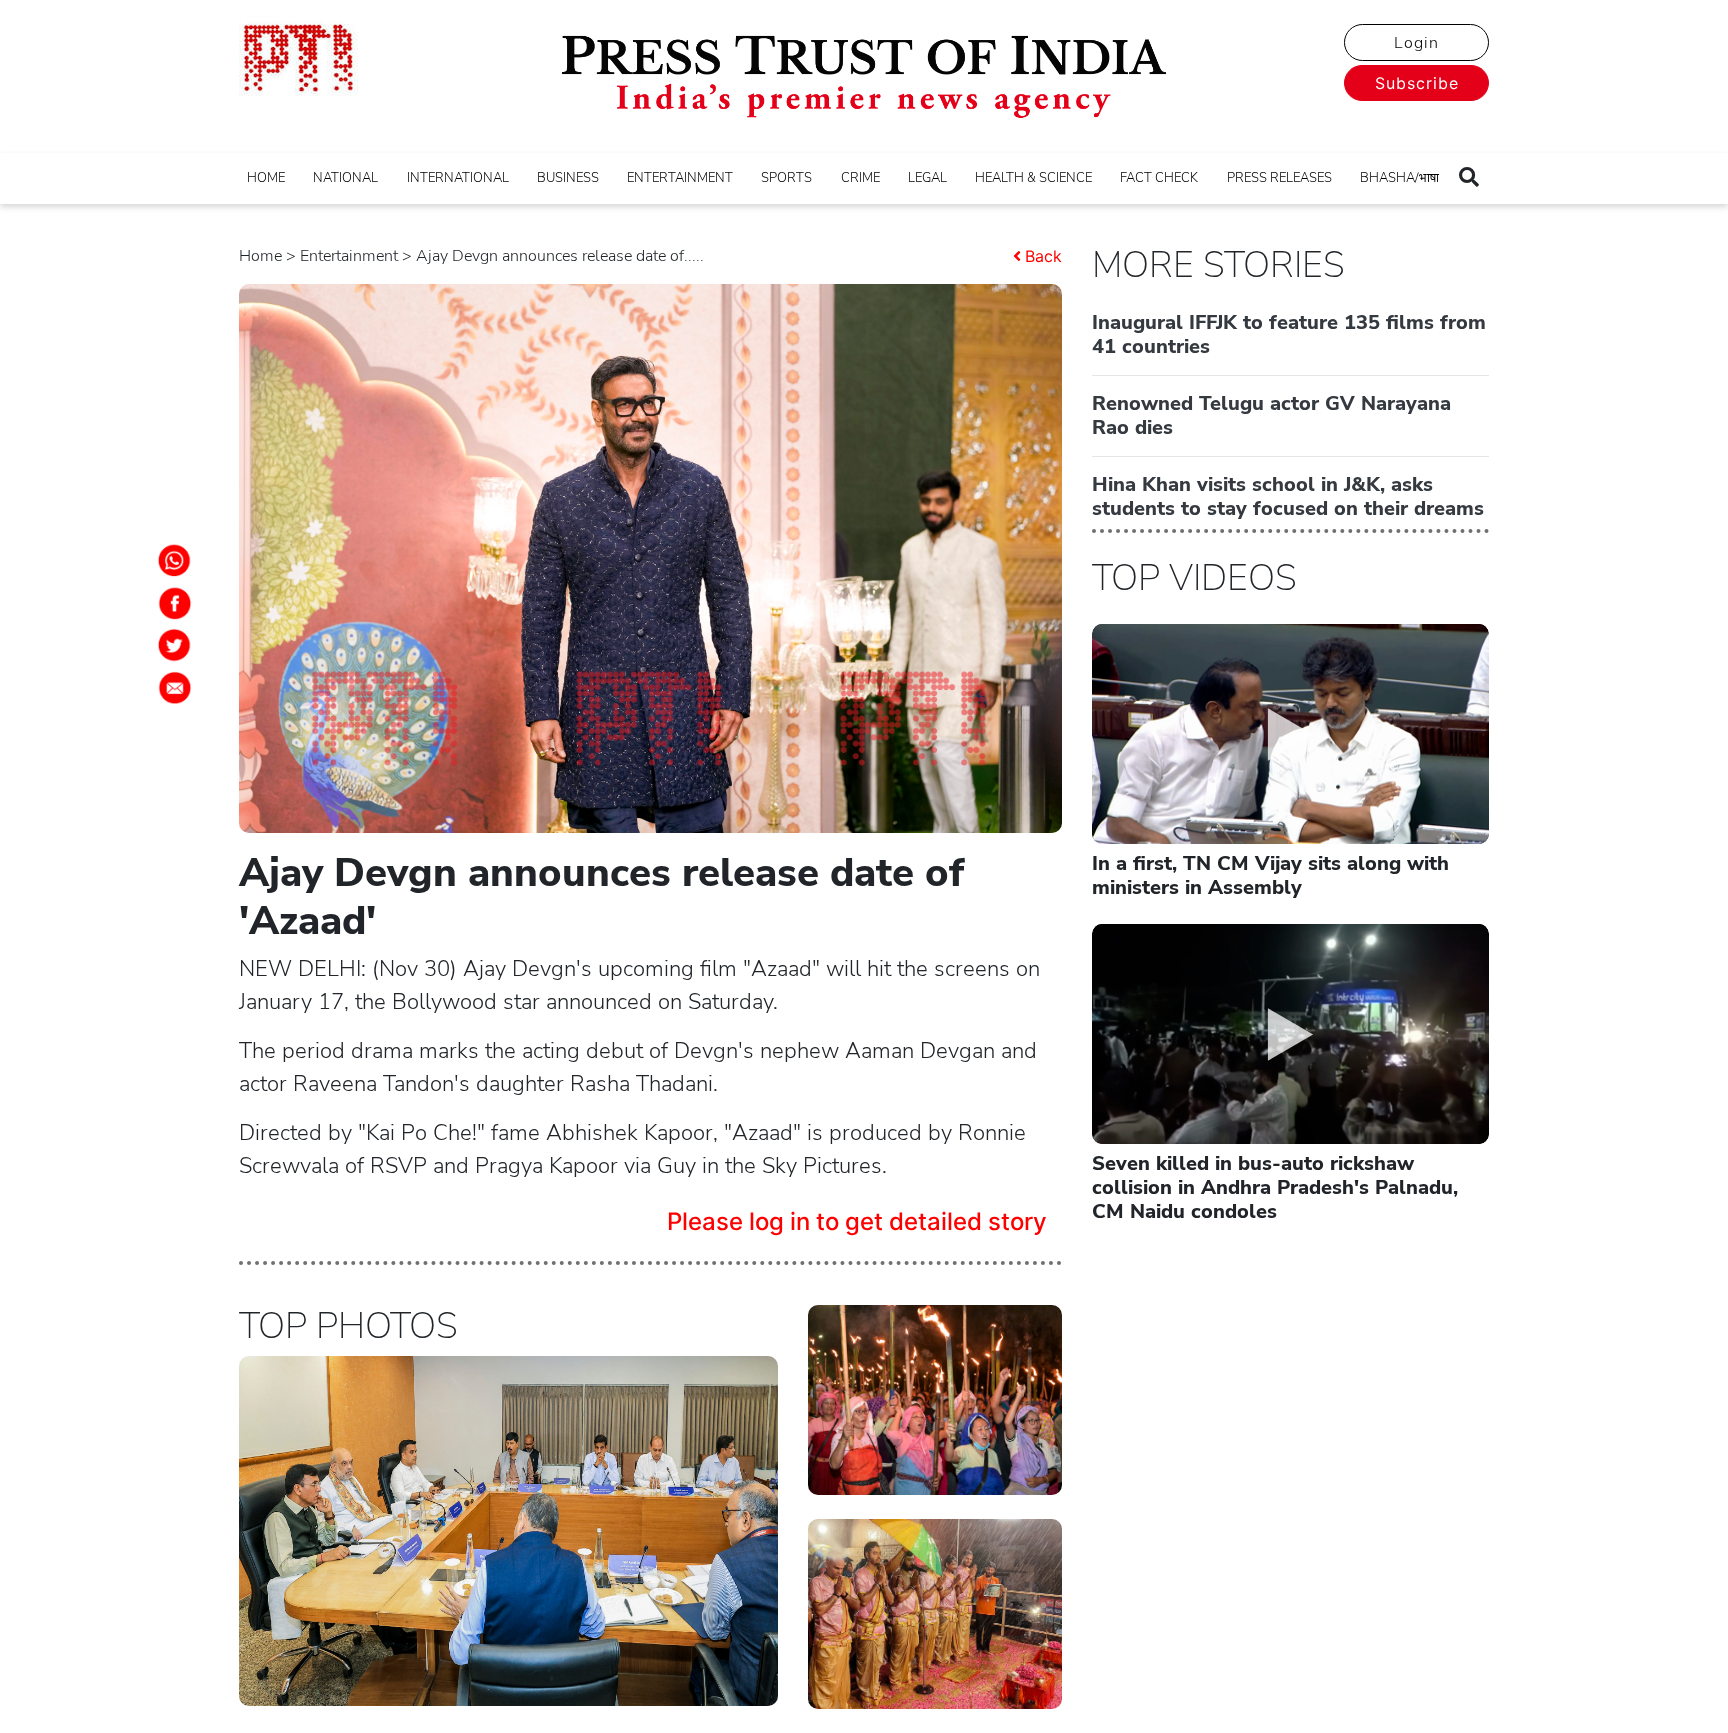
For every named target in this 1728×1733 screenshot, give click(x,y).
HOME (266, 178)
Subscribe (1417, 83)
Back (1043, 256)
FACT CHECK (1159, 178)
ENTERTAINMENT (680, 178)
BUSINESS (568, 178)
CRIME (860, 178)
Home (260, 256)
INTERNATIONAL (458, 178)
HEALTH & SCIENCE (1033, 178)
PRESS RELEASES (1279, 178)
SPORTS (786, 178)
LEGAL (927, 178)
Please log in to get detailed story (857, 1221)
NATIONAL (345, 178)
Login (1416, 43)
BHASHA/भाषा (1399, 178)
